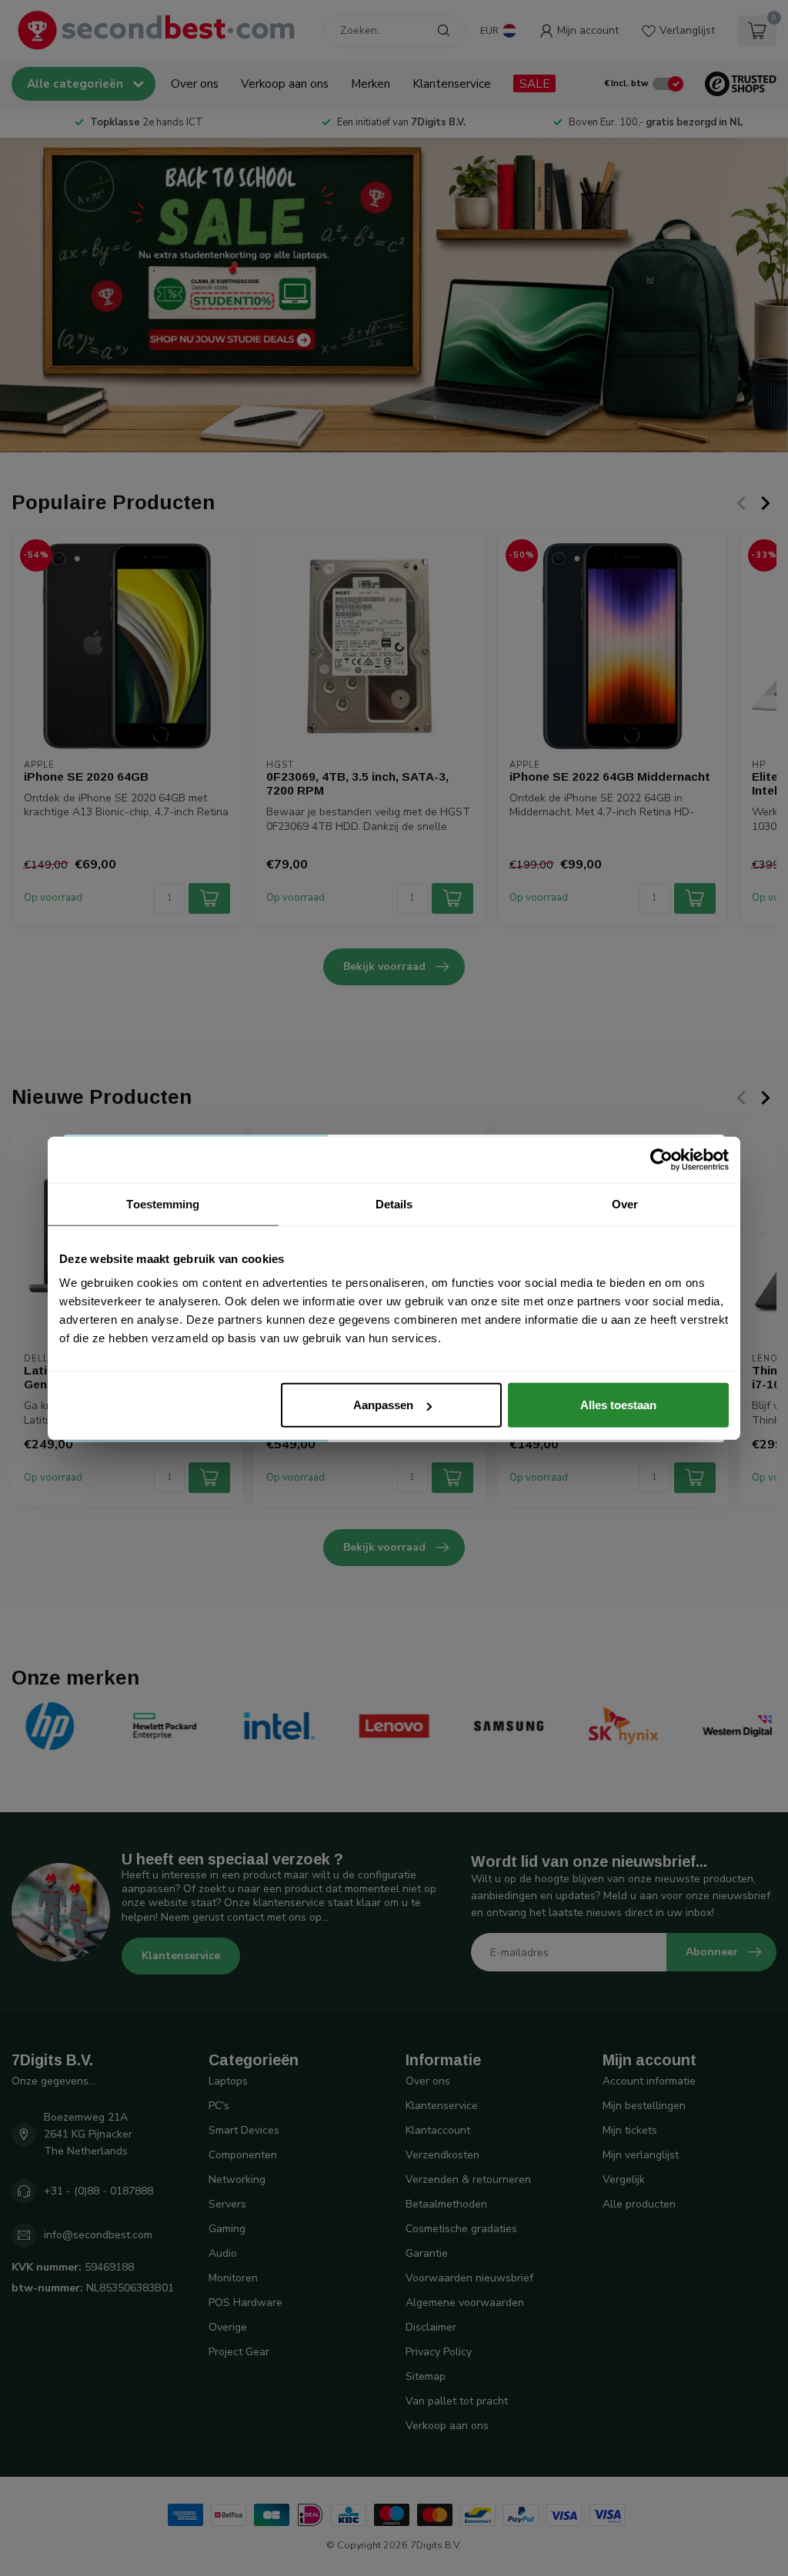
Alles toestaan (618, 1405)
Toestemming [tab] (163, 1203)
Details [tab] (394, 1203)
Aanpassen (383, 1405)
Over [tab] (625, 1203)
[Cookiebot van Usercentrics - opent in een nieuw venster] (661, 1159)
